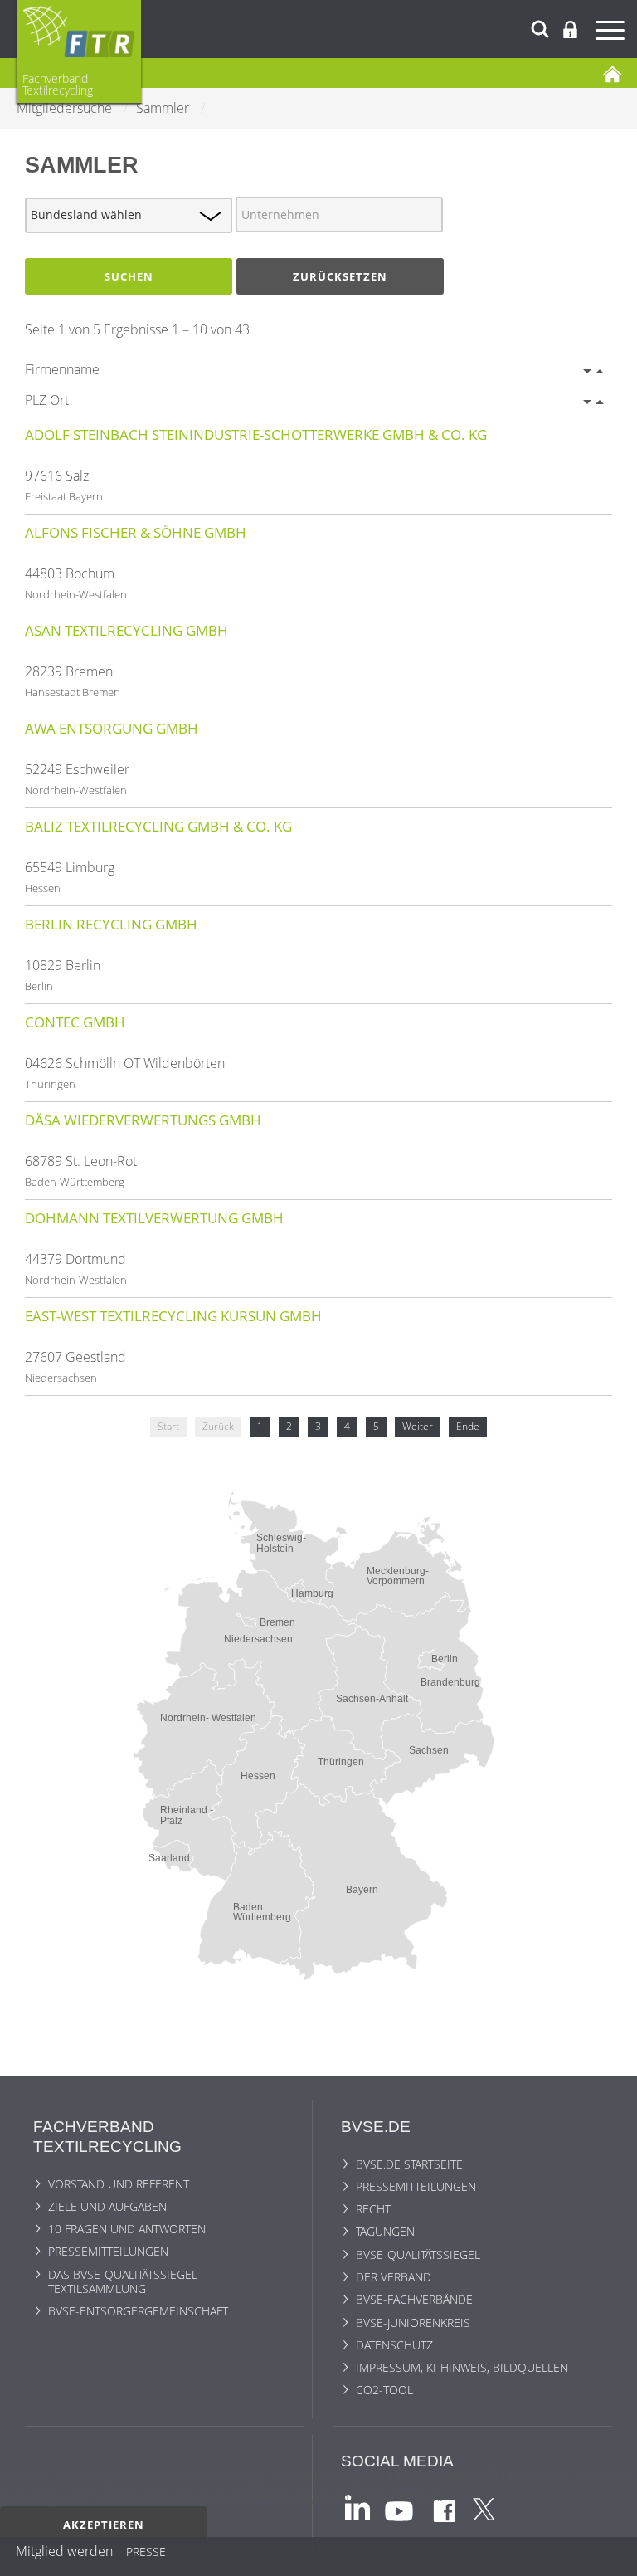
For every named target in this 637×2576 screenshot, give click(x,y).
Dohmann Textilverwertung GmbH (154, 1218)
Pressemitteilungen (108, 2251)
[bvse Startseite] (612, 73)
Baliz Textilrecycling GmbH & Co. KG (158, 826)
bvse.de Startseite (409, 2164)
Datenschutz (394, 2345)
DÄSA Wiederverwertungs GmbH (143, 1120)
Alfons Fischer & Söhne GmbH (136, 532)
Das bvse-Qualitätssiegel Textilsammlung (123, 2281)
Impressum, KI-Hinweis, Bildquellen (462, 2367)
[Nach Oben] (613, 2557)
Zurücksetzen (340, 276)
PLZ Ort (47, 400)
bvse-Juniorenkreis (413, 2322)
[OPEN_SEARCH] (540, 27)
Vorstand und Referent (119, 2184)
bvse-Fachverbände (414, 2299)
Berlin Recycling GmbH (111, 924)
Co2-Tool (384, 2390)
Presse (146, 2554)
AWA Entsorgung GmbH (112, 728)
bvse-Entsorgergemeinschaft (138, 2311)
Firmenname (62, 369)
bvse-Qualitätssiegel (418, 2254)
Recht (373, 2209)
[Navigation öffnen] (612, 33)
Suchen (129, 276)
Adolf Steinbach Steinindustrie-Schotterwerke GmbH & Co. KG (256, 434)
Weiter (418, 1426)
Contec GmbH (75, 1022)
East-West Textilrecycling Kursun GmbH (173, 1316)
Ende (468, 1426)
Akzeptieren (104, 2525)
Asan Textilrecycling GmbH (126, 630)
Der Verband (394, 2277)
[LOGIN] (570, 29)
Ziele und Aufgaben (107, 2206)
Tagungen (385, 2231)
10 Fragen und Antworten (127, 2229)
